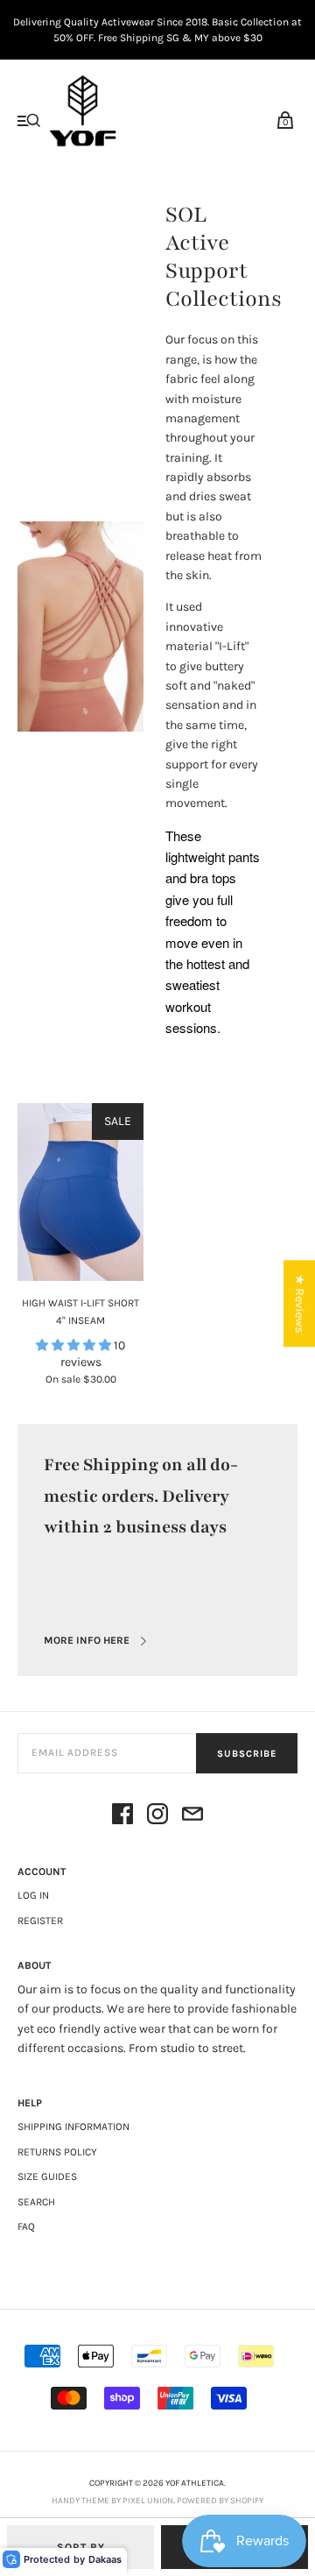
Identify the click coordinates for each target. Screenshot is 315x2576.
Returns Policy (57, 2152)
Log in (33, 1895)
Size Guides (47, 2176)
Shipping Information (73, 2127)
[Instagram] (157, 1817)
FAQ (26, 2226)
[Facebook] (122, 1817)
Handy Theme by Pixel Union (112, 2501)
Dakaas (105, 2559)
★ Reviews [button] (300, 1303)
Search (36, 2202)
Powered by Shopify (220, 2501)
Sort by (81, 2547)
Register (40, 1921)
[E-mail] (192, 1817)
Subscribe (247, 1754)
